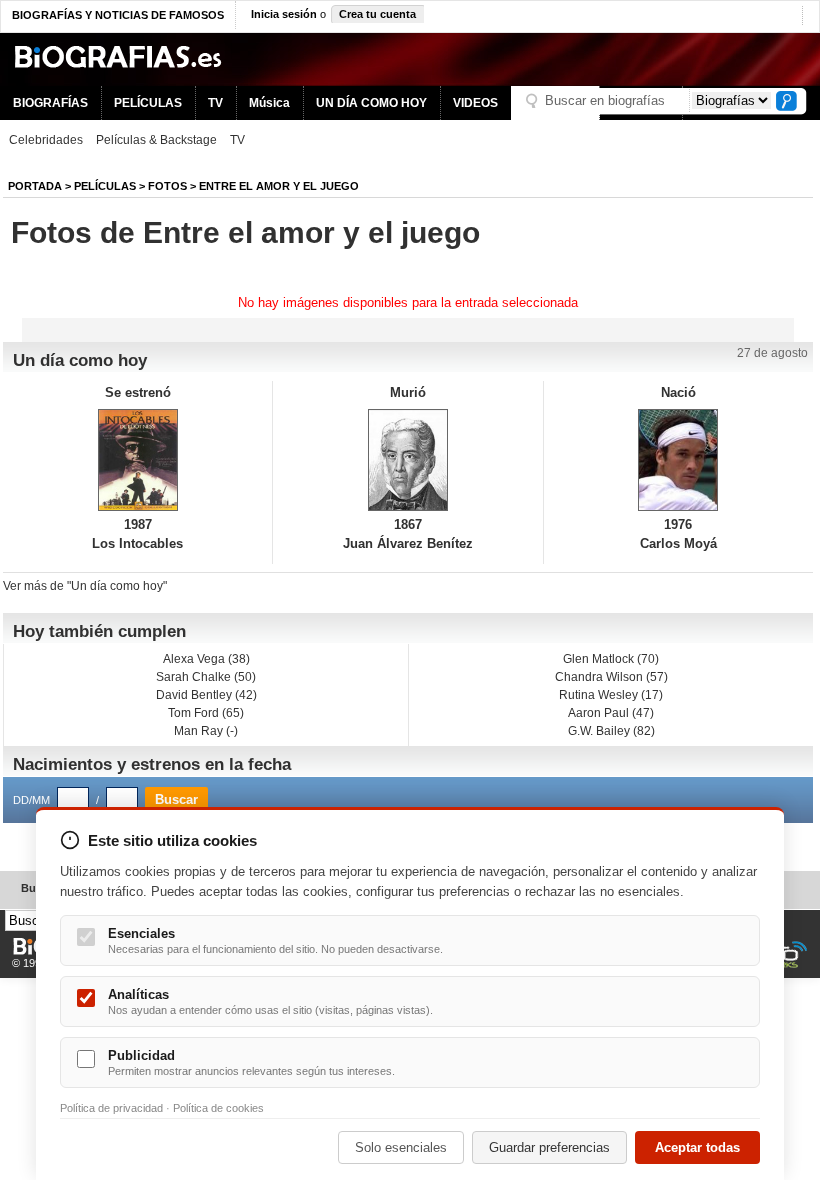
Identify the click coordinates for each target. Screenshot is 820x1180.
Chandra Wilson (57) (611, 677)
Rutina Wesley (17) (611, 695)
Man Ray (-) (206, 731)
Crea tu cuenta (377, 14)
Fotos (167, 186)
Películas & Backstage (156, 140)
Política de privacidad (111, 1108)
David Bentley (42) (206, 695)
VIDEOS (475, 103)
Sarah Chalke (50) (206, 677)
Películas (105, 186)
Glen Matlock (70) (611, 659)
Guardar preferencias (549, 1147)
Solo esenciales (401, 1147)
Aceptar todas (697, 1147)
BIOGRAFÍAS (50, 103)
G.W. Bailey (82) (611, 731)
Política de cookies (218, 1108)
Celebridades (46, 140)
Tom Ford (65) (206, 713)
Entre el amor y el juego (279, 186)
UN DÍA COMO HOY (371, 103)
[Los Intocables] (137, 460)
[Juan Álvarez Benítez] (407, 460)
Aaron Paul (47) (611, 713)
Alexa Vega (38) (206, 659)
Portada (35, 186)
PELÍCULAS (148, 103)
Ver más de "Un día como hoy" (85, 586)
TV (215, 103)
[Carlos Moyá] (678, 460)
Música (269, 103)
